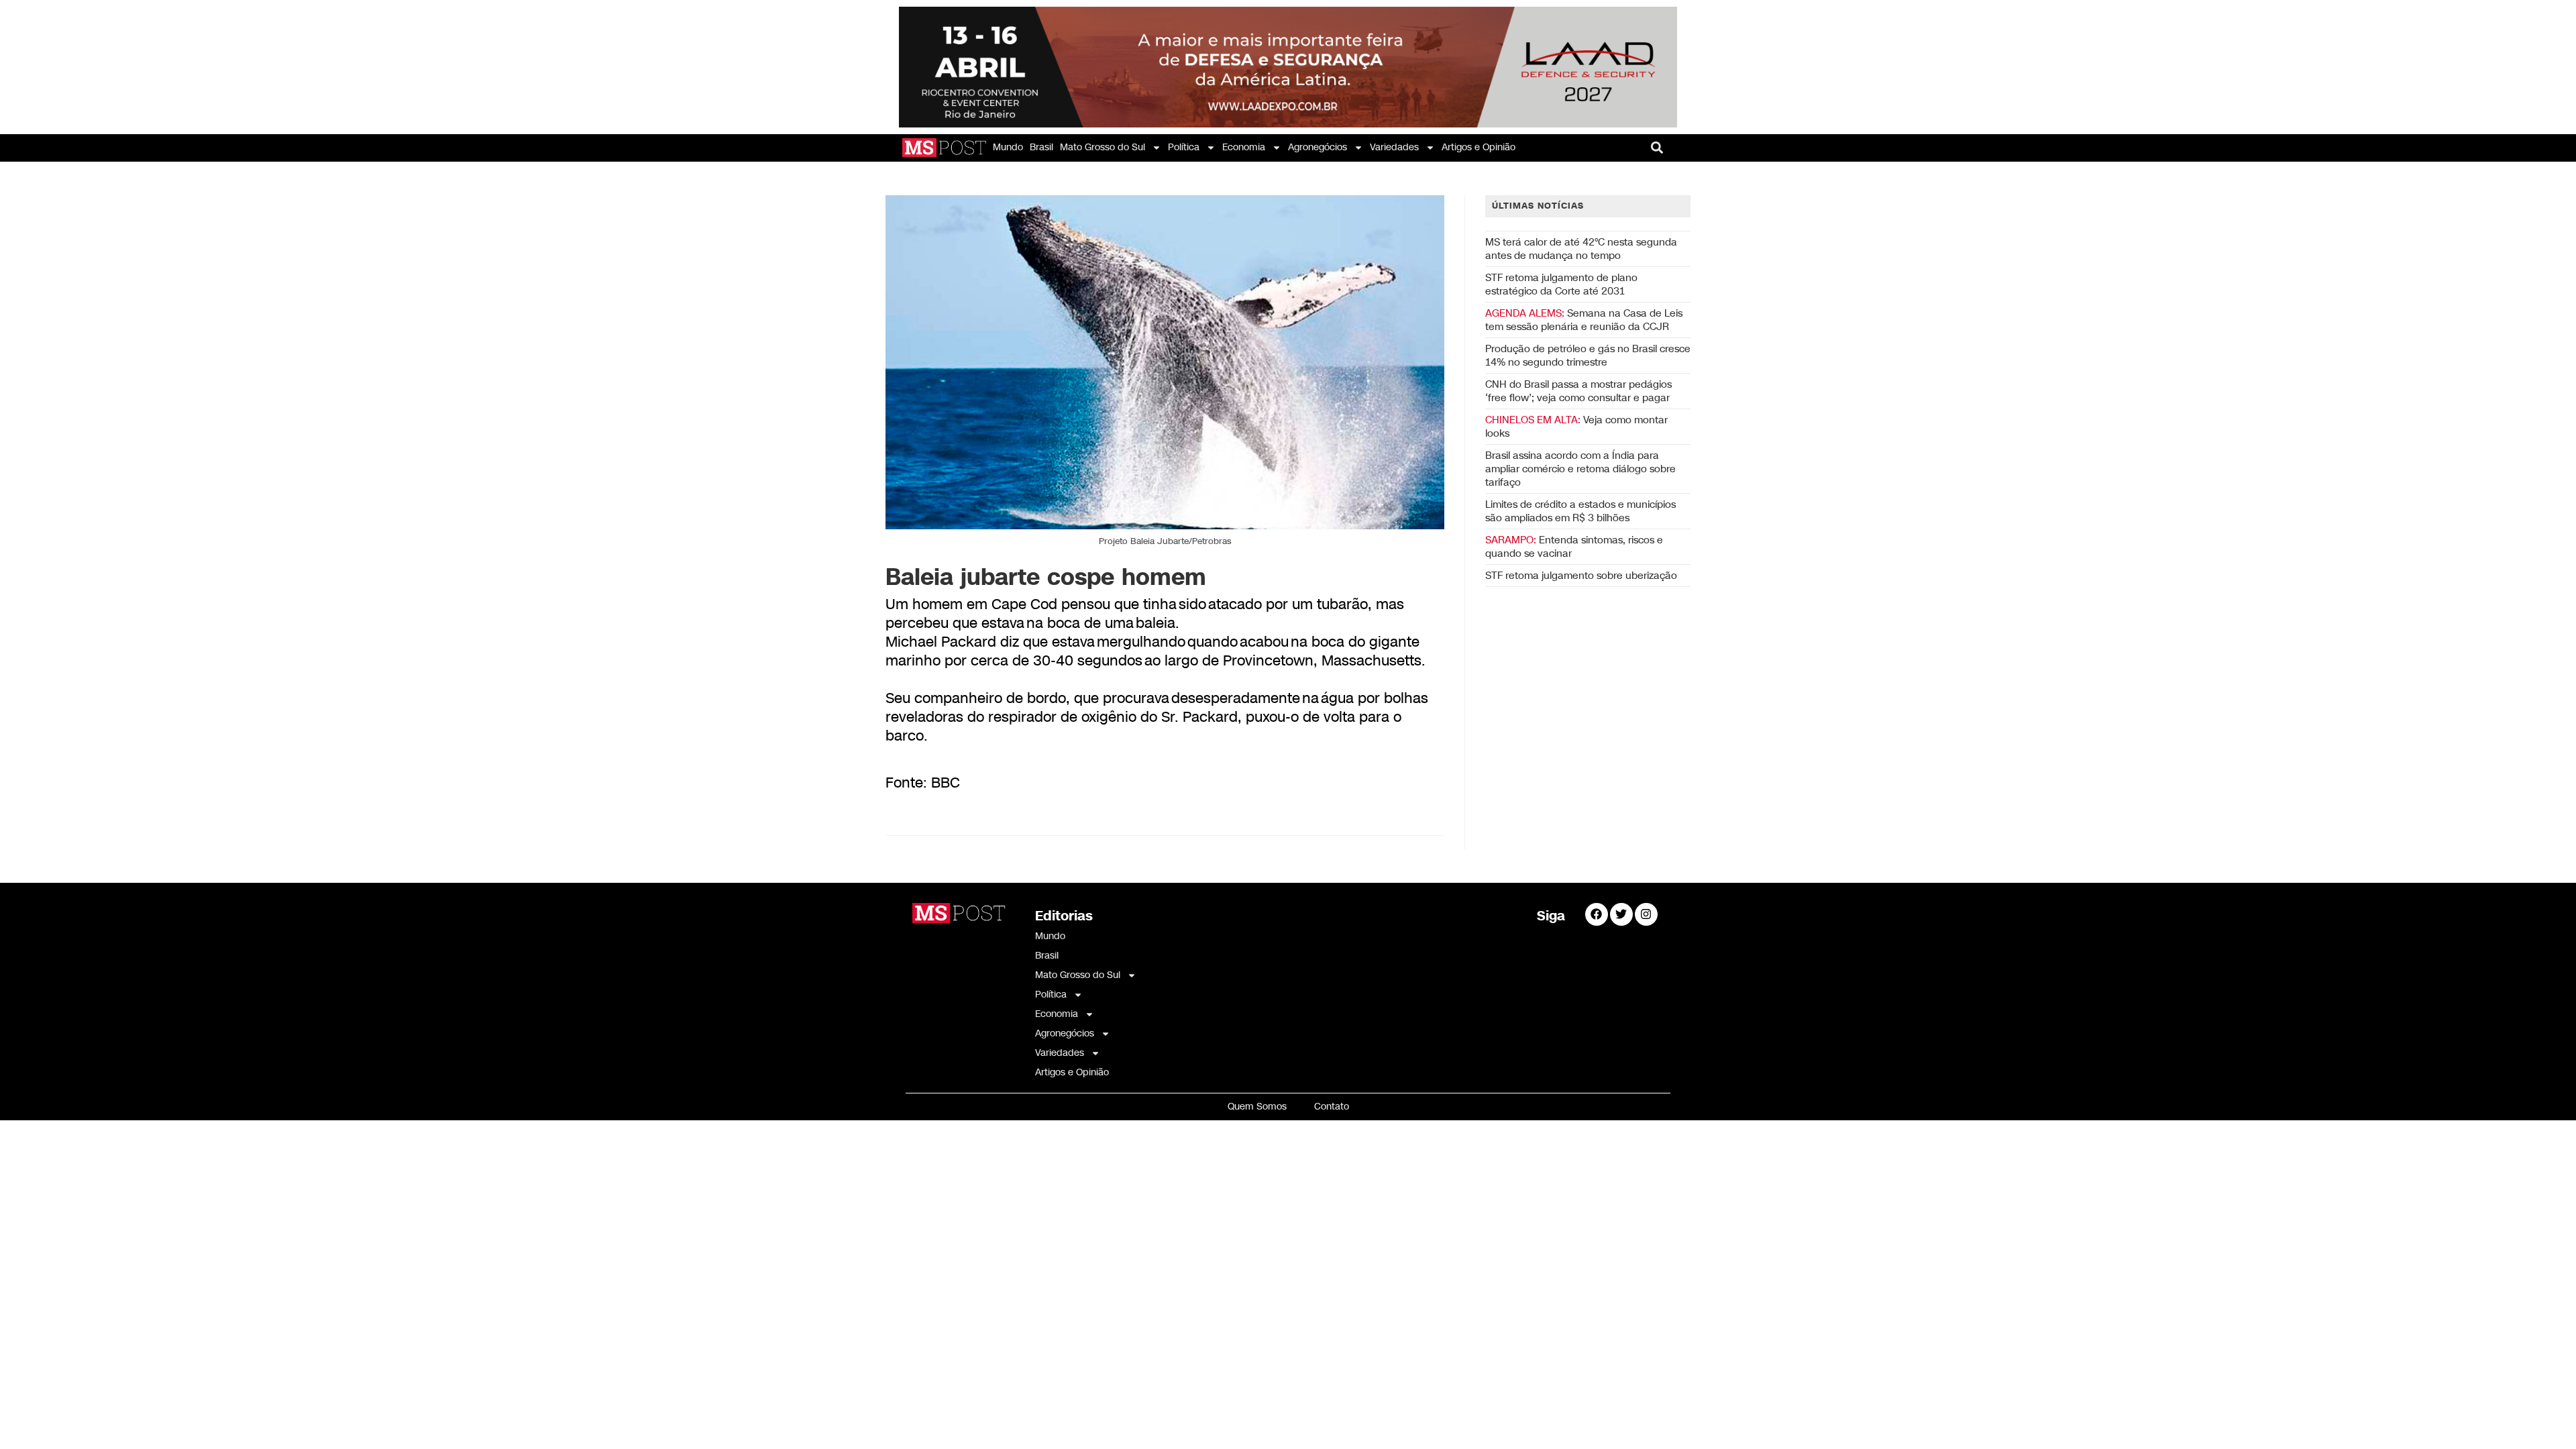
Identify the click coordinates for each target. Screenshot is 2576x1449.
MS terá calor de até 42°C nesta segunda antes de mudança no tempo (1581, 249)
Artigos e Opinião (1479, 147)
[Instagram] (1646, 914)
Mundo (1008, 147)
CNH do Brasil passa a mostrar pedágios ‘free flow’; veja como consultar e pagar (1578, 391)
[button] (1657, 148)
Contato (1332, 1107)
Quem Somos (1257, 1107)
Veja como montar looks (1576, 427)
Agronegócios (1318, 147)
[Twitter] (1621, 914)
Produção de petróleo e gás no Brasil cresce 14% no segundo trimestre (1588, 356)
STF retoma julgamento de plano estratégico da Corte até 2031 (1561, 284)
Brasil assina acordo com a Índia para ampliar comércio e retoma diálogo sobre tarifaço (1580, 469)
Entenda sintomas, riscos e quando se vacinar (1574, 547)
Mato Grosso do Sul (1103, 147)
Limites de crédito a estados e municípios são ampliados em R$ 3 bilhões (1580, 511)
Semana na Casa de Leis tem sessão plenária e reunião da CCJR (1584, 320)
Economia (1244, 147)
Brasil (1041, 147)
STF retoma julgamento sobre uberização (1581, 576)
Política (1184, 147)
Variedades (1394, 147)
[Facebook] (1597, 914)
